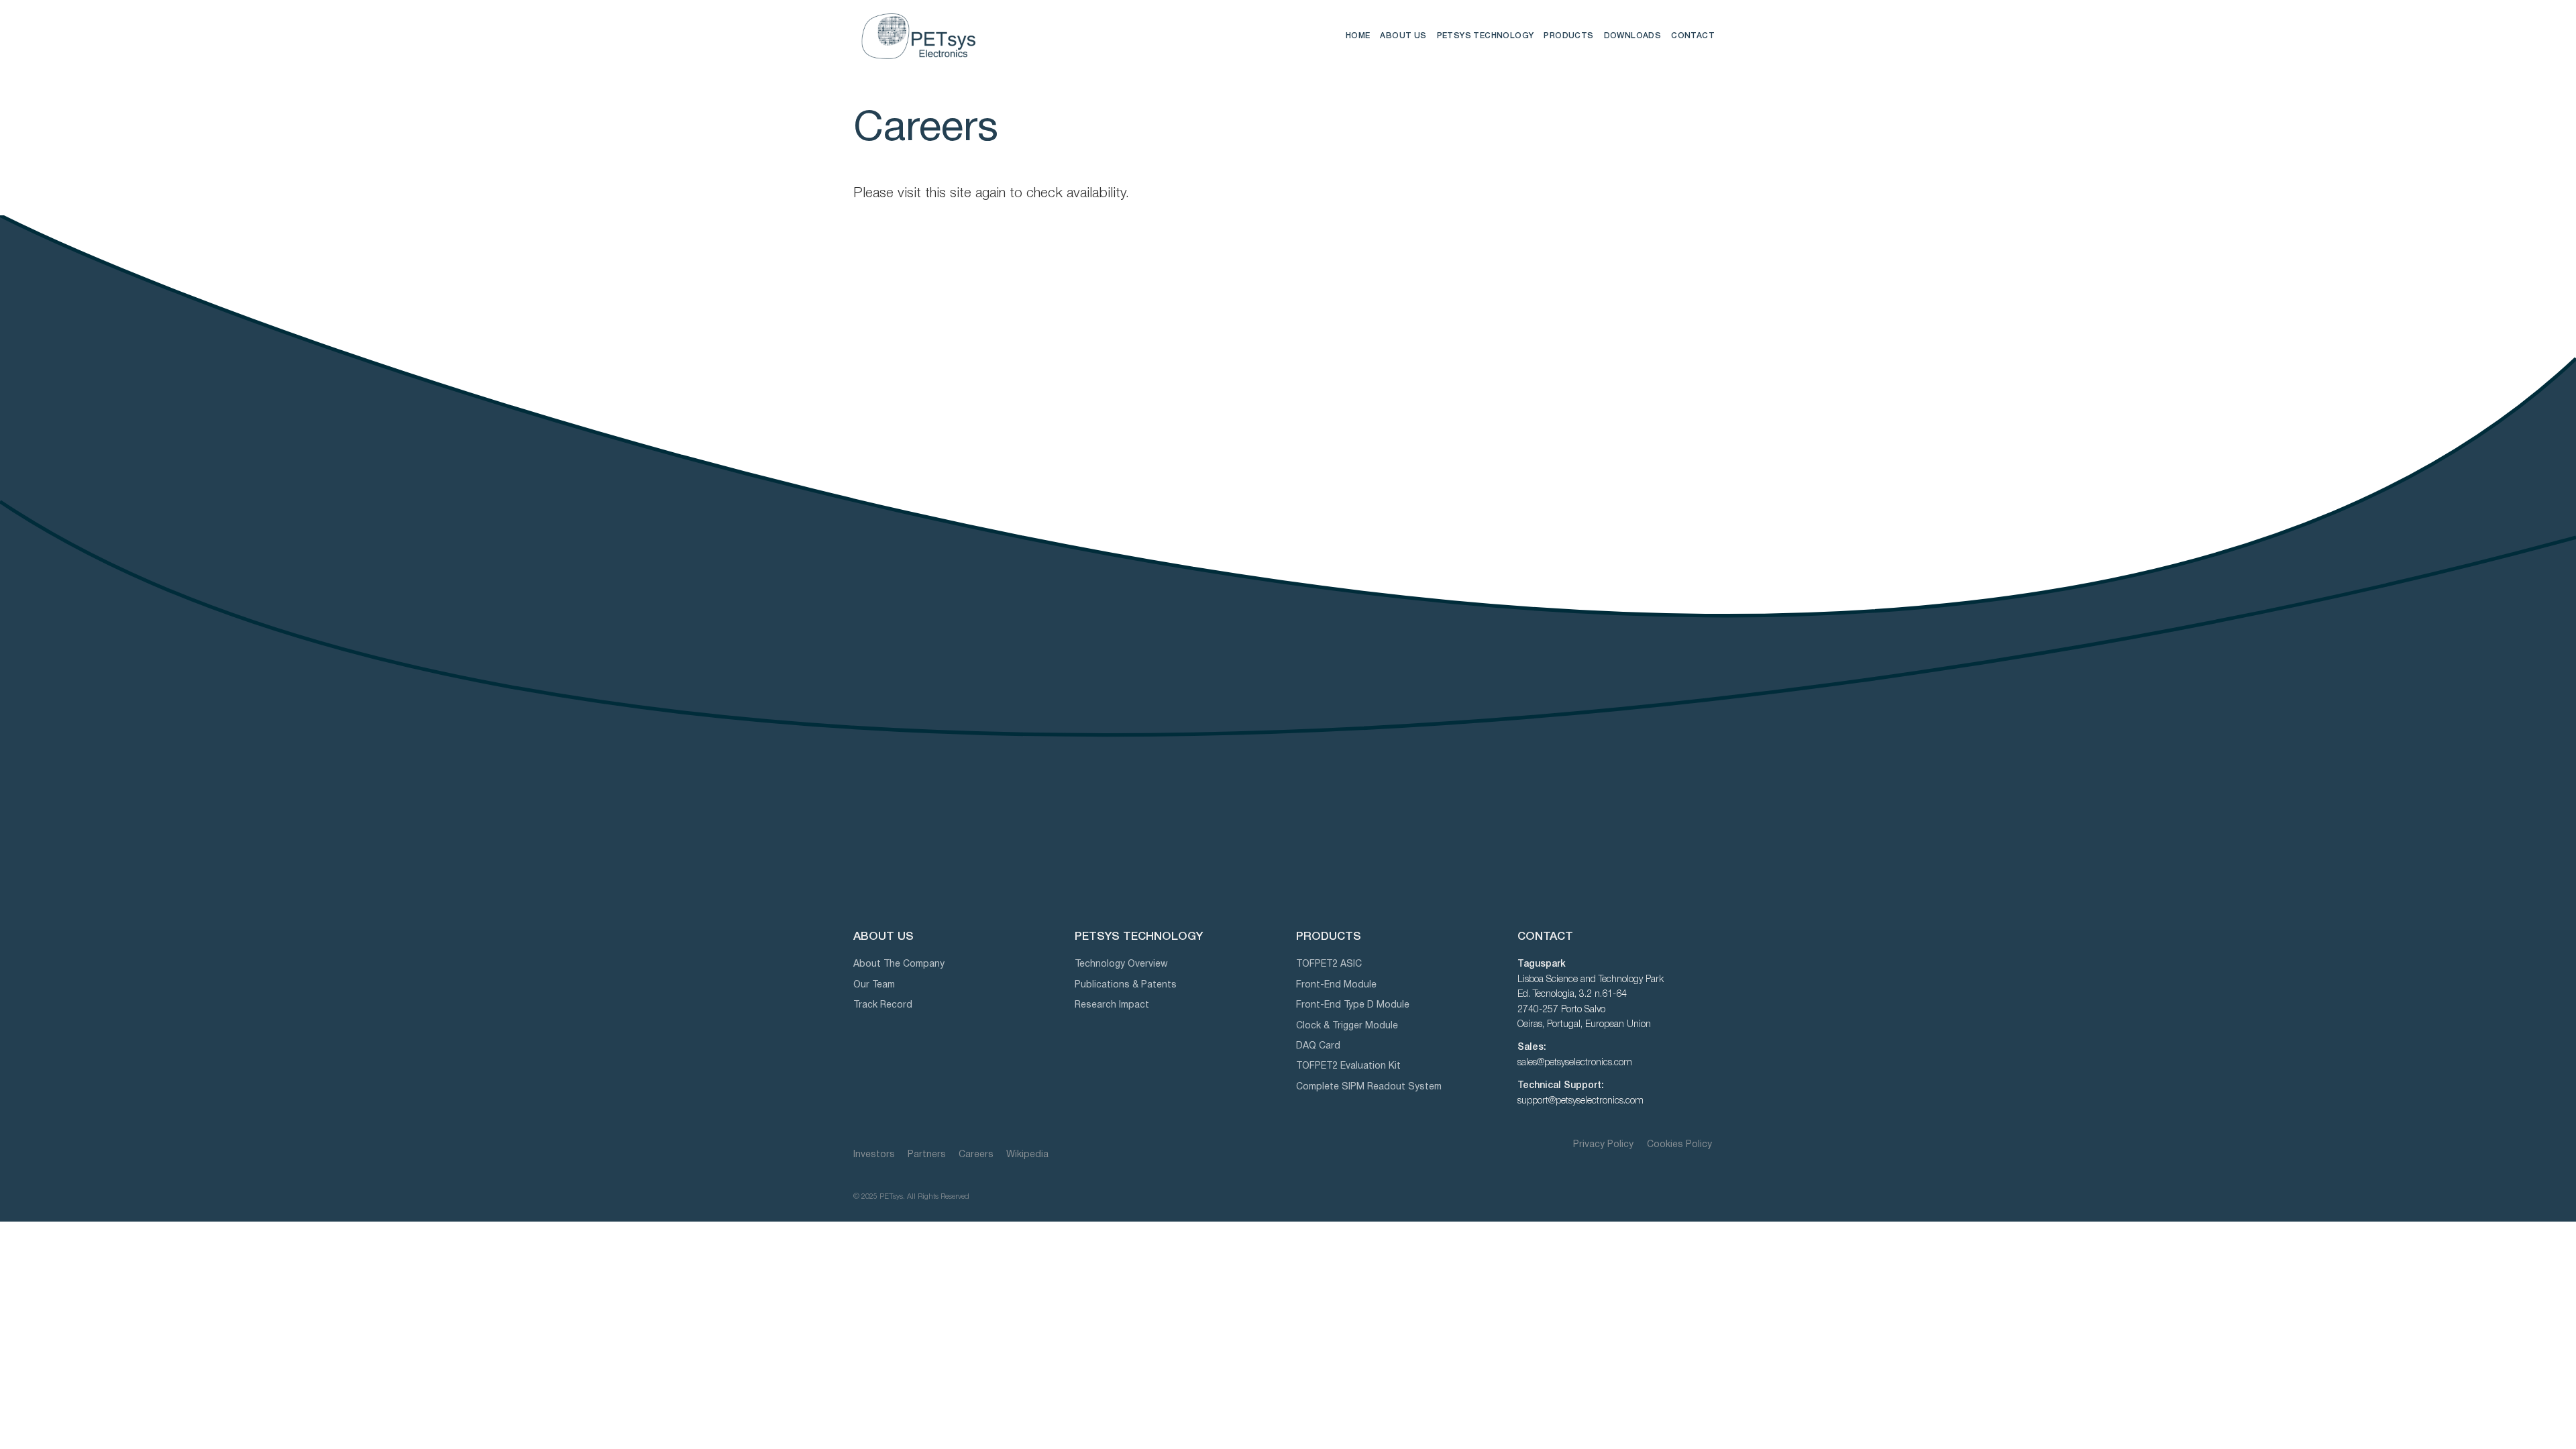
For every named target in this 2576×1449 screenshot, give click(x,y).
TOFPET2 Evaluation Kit (1348, 1066)
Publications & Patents (1126, 985)
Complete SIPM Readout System (1369, 1087)
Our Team (874, 985)
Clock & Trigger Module (1347, 1026)
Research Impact (1112, 1005)
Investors (874, 1155)
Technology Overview (1121, 964)
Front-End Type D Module (1353, 1005)
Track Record (883, 1005)
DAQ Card (1318, 1046)
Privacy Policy (1605, 1145)
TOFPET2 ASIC (1329, 964)
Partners (927, 1155)
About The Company (899, 964)
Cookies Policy (1679, 1145)
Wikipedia (1027, 1155)
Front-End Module (1336, 985)
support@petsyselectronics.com (1580, 1101)
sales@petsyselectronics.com (1575, 1063)
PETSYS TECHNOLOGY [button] (1486, 36)
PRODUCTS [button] (1568, 36)
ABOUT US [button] (1403, 36)
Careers (976, 1155)
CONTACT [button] (1693, 36)
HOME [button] (1358, 36)
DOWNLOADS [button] (1633, 36)
